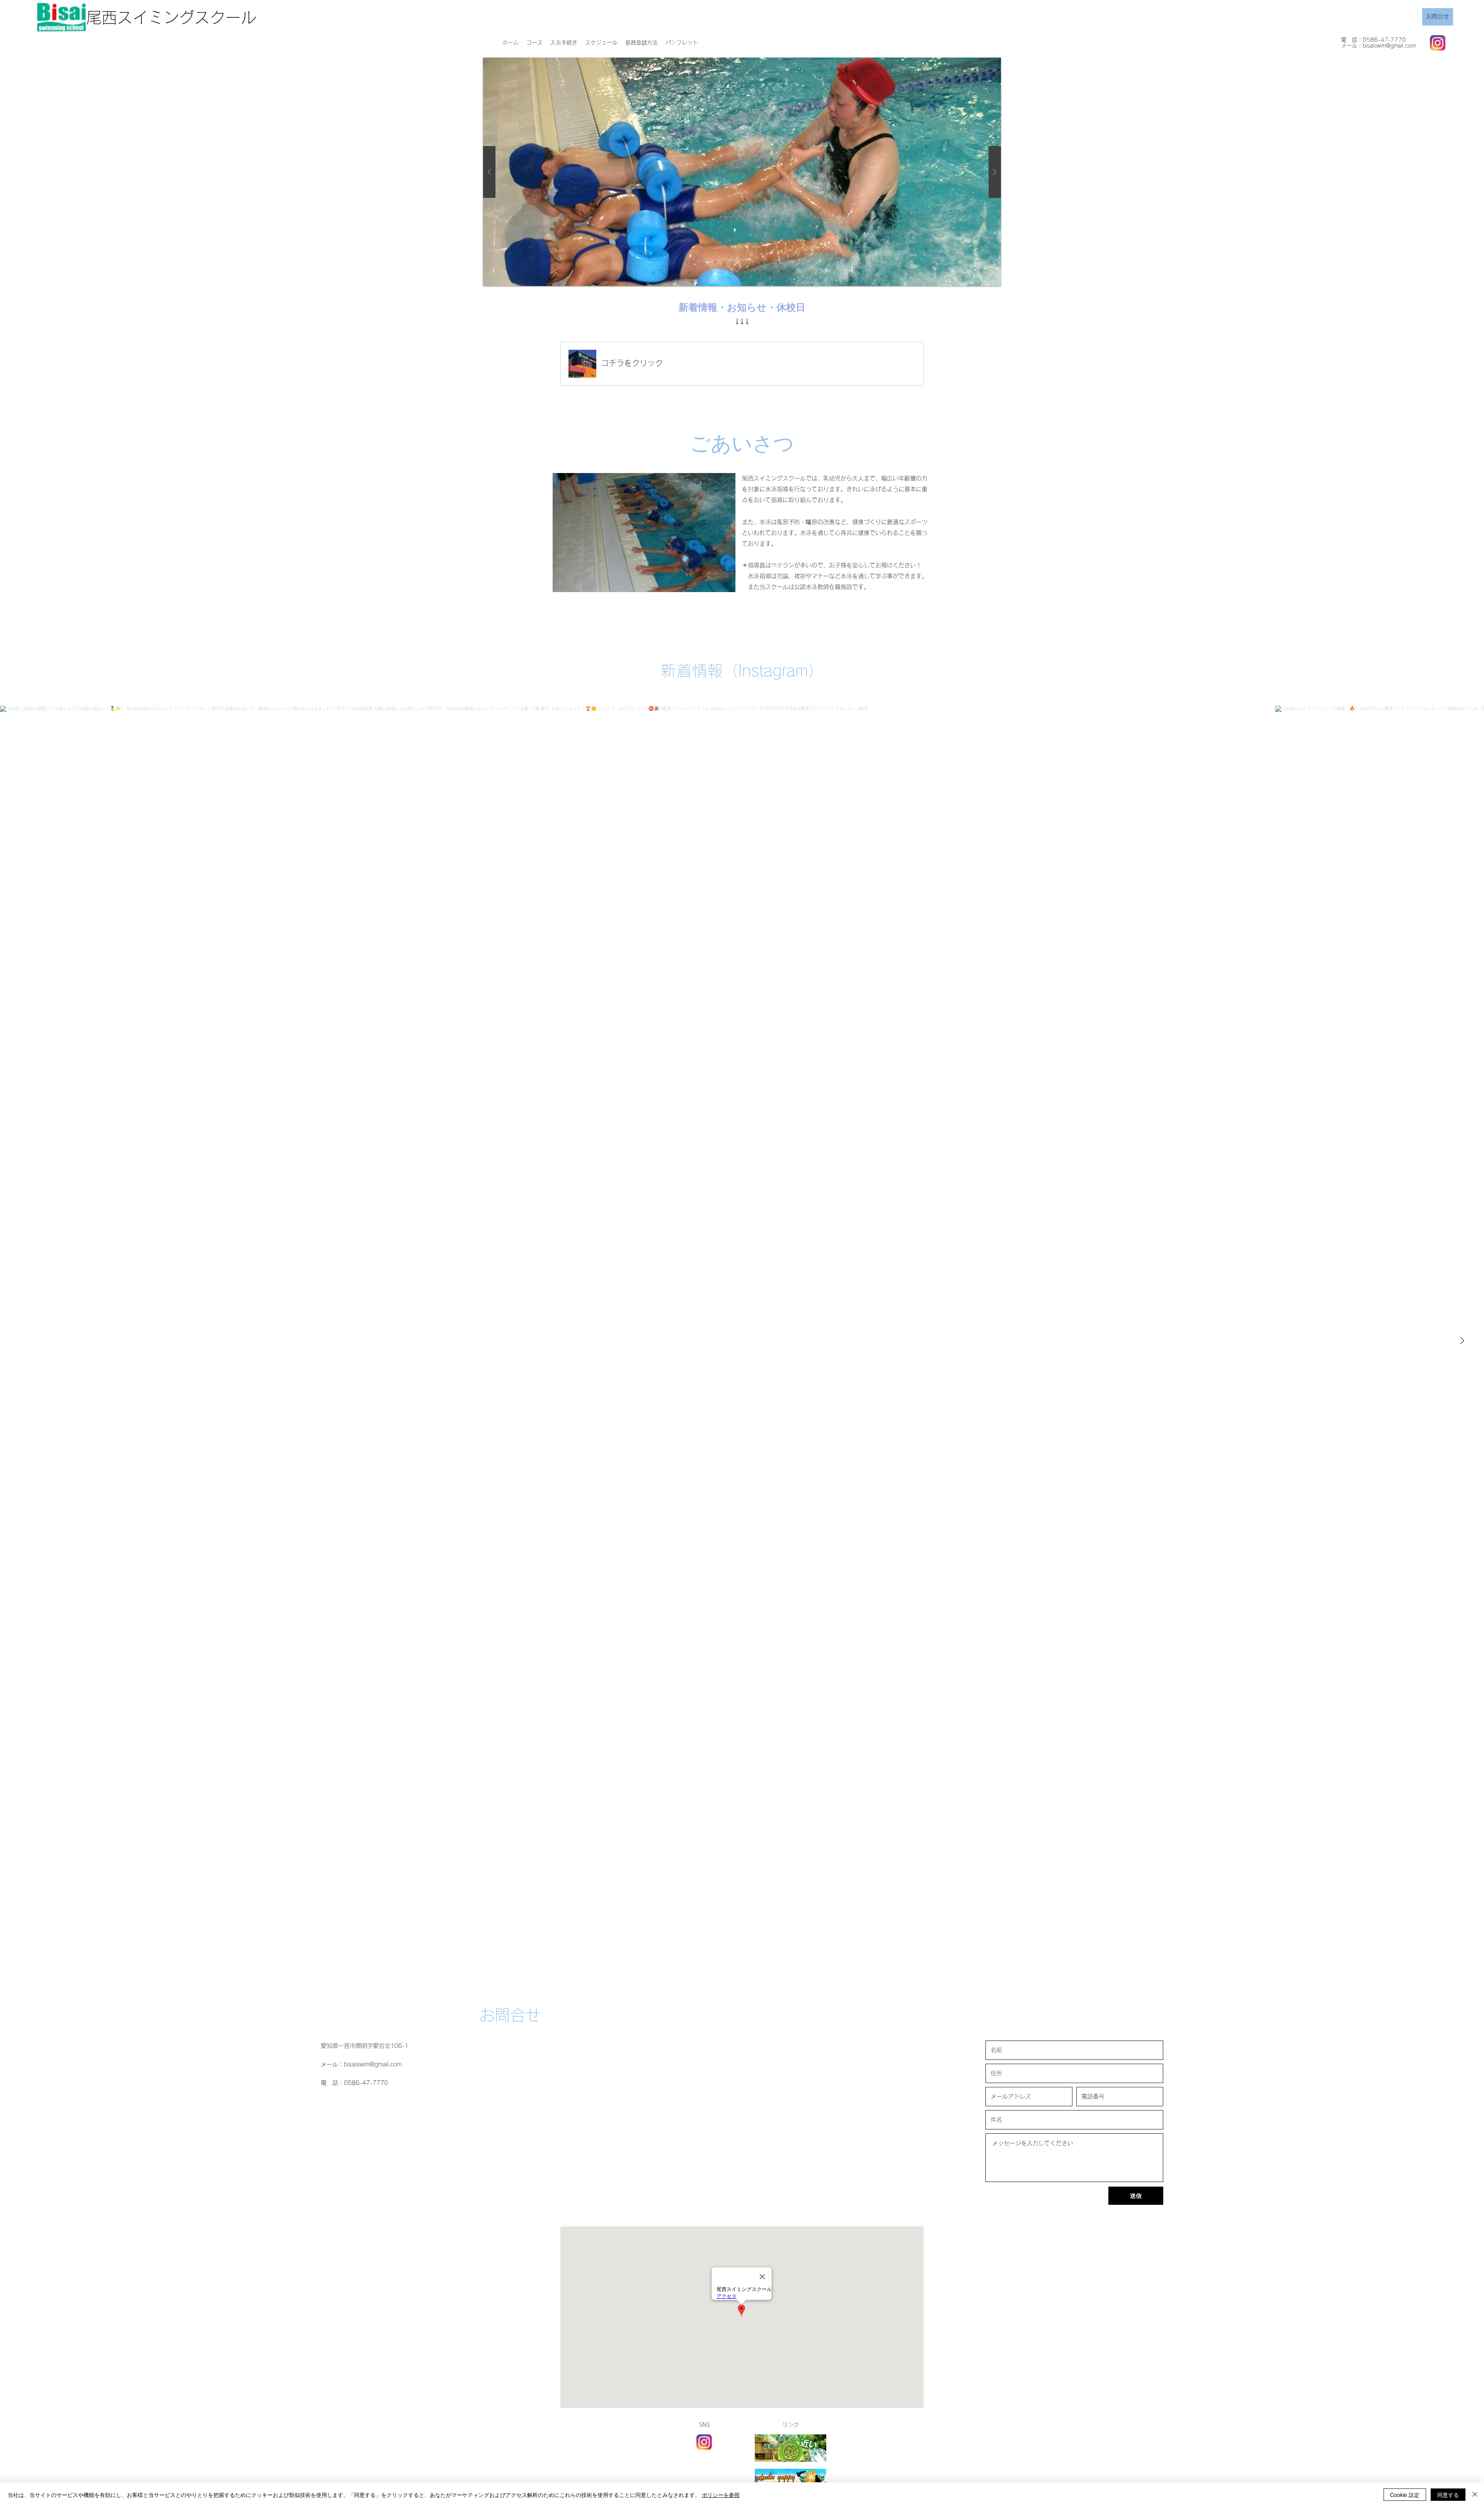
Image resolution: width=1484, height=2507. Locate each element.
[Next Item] (1462, 1341)
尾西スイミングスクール (171, 17)
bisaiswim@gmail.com (1389, 46)
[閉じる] (1475, 2495)
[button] (682, 43)
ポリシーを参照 (721, 2495)
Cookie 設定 (1405, 2495)
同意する (1448, 2495)
